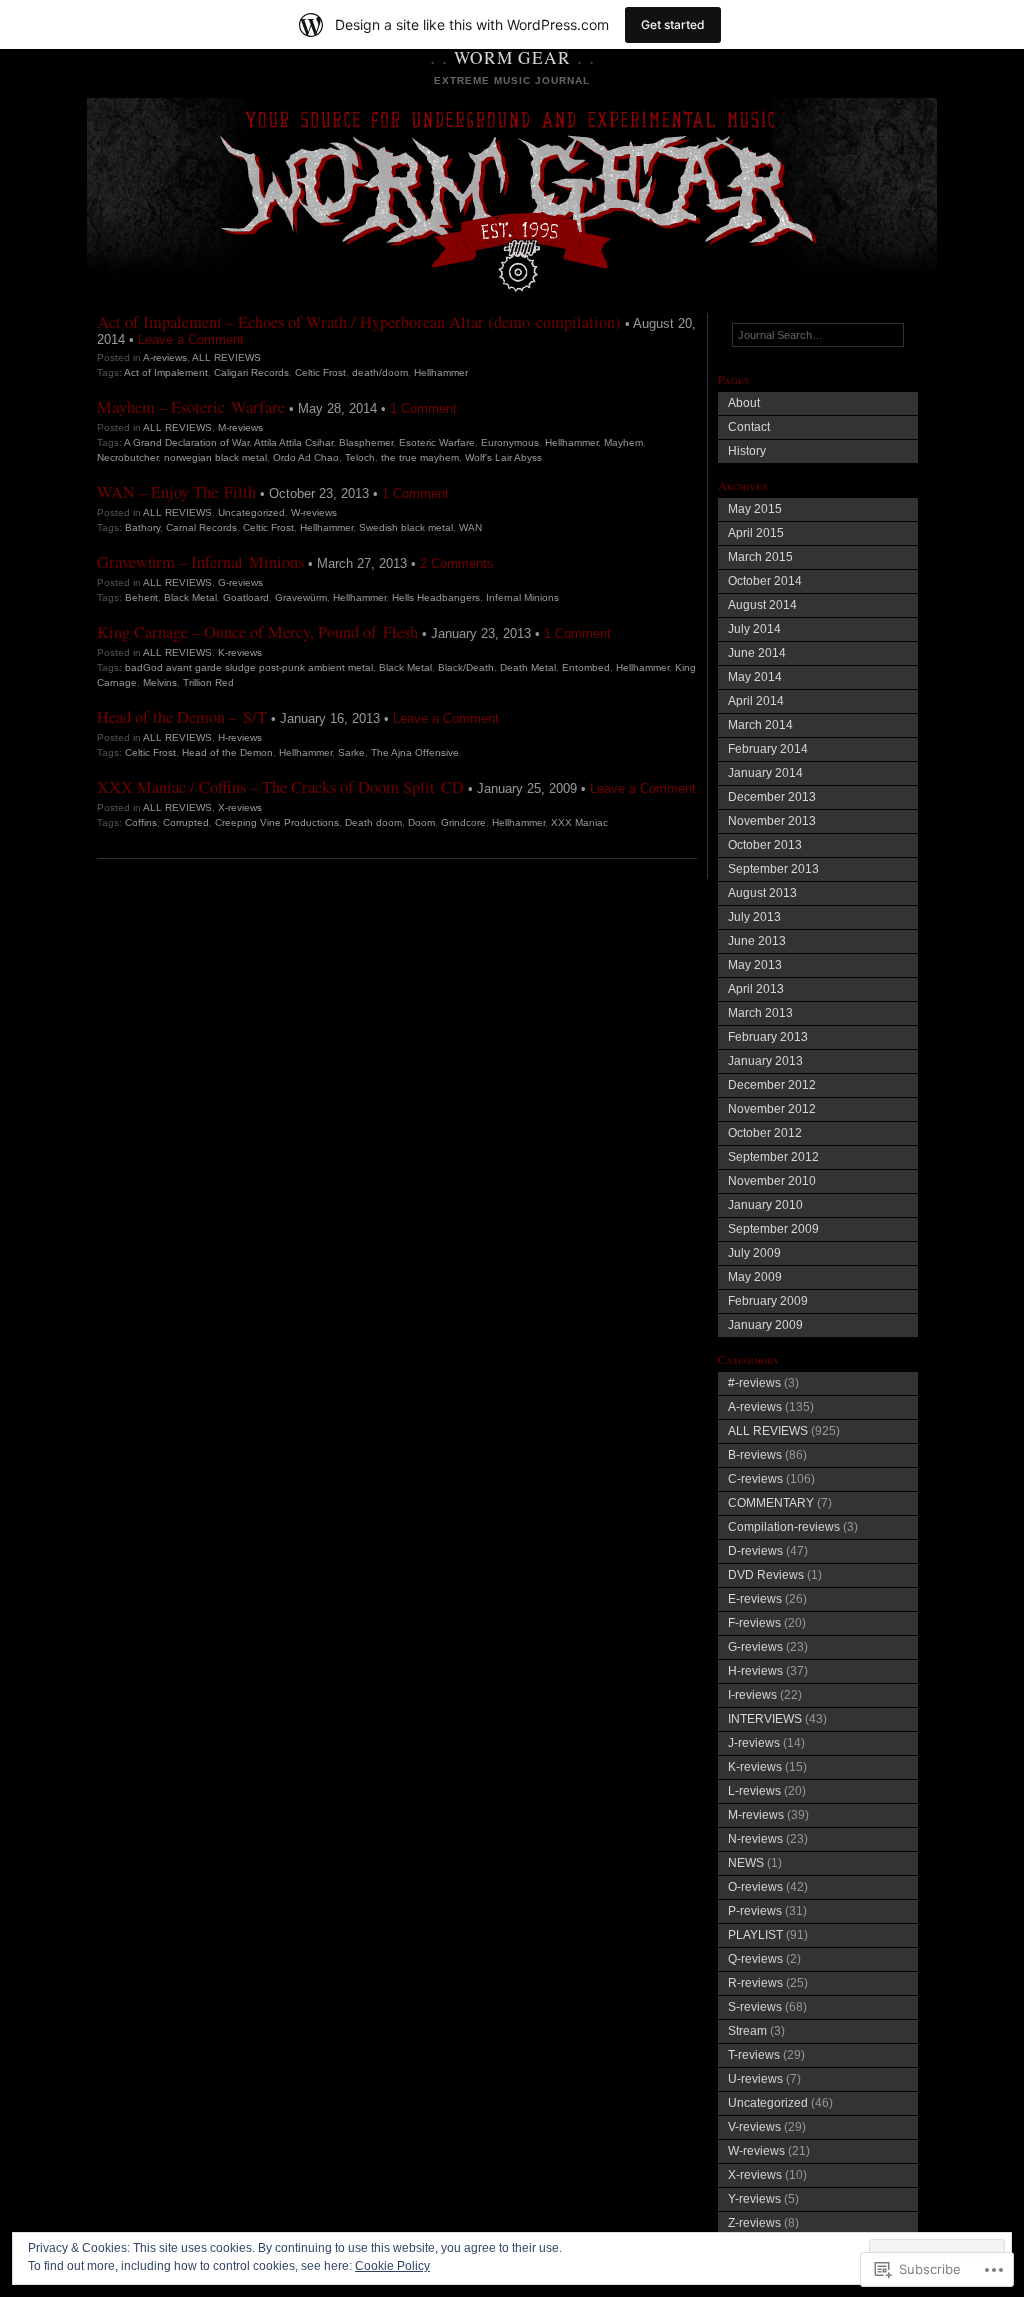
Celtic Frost (320, 372)
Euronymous (510, 442)
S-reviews (755, 2007)
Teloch (360, 457)
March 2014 (760, 725)
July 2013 (754, 917)
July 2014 (754, 629)
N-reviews (755, 1839)
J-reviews (754, 1743)
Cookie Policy (392, 2266)
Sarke (351, 752)
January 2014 (765, 773)
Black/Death (466, 667)
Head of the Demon (227, 752)
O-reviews (755, 1887)
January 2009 (765, 1325)
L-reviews (754, 1791)
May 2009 (755, 1277)
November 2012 (772, 1109)
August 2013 (762, 893)
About (744, 403)
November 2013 (772, 821)
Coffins (141, 822)
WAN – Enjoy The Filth (176, 492)
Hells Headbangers (436, 597)
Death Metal (528, 667)
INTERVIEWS (765, 1719)
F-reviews (754, 1623)
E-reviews (755, 1599)
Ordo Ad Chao (306, 457)
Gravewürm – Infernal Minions (200, 562)
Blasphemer (366, 442)
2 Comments (457, 563)
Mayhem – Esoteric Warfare (191, 407)
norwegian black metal (215, 457)
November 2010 (772, 1181)
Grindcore (463, 822)
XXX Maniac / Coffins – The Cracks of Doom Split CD (280, 787)
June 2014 (757, 653)
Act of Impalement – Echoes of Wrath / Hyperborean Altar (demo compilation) (359, 322)
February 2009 (768, 1301)
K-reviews (240, 652)
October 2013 (765, 845)
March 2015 (760, 557)
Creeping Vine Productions (277, 822)
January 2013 (765, 1061)
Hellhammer (441, 372)
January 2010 (765, 1205)
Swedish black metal (406, 527)
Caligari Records (251, 372)
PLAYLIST (755, 1935)
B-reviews (755, 1455)
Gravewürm (301, 597)
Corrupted (186, 822)
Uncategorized (251, 512)
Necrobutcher (127, 457)
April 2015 (756, 533)
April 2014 (756, 701)
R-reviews (755, 1983)
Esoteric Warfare (437, 442)
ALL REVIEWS (226, 357)
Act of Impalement (166, 372)
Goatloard (246, 597)
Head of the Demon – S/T (182, 717)
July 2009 (754, 1253)
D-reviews (755, 1551)
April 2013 (756, 989)
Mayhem (623, 442)
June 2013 (757, 941)
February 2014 (768, 749)
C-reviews (755, 1479)
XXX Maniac (579, 822)
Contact (749, 427)
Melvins (160, 682)
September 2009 (773, 1229)
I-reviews (752, 1695)
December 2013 (772, 797)
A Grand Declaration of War (186, 442)
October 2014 (765, 581)
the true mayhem (420, 457)
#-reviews (754, 1383)
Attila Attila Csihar (293, 442)
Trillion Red (208, 682)
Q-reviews (755, 1959)
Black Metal (190, 597)
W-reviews (314, 512)
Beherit (141, 597)
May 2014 (755, 677)
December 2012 (772, 1085)
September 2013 (773, 869)
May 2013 (755, 965)
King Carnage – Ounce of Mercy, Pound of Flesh (257, 632)
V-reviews (754, 2127)
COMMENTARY (771, 1503)
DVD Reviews (766, 1575)
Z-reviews (754, 2223)
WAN (470, 527)
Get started (673, 24)
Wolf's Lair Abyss (503, 457)
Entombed (586, 667)
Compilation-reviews (784, 1527)
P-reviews (755, 1911)
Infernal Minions (522, 597)
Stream (747, 2031)
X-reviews (240, 807)
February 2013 (768, 1037)
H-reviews (240, 737)
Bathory (142, 527)
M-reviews (240, 427)
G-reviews (240, 582)
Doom (421, 822)
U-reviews (755, 2079)
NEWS (746, 1863)
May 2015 (755, 509)
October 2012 (765, 1133)
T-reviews (754, 2055)
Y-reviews (754, 2199)
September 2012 (773, 1157)
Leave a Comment (191, 339)
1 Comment (423, 408)
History (747, 451)
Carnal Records (201, 527)
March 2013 (760, 1013)
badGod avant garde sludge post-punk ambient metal (249, 667)
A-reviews (165, 357)
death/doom (380, 372)
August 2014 (762, 605)
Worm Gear (512, 57)
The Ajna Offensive (415, 752)
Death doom (373, 822)
